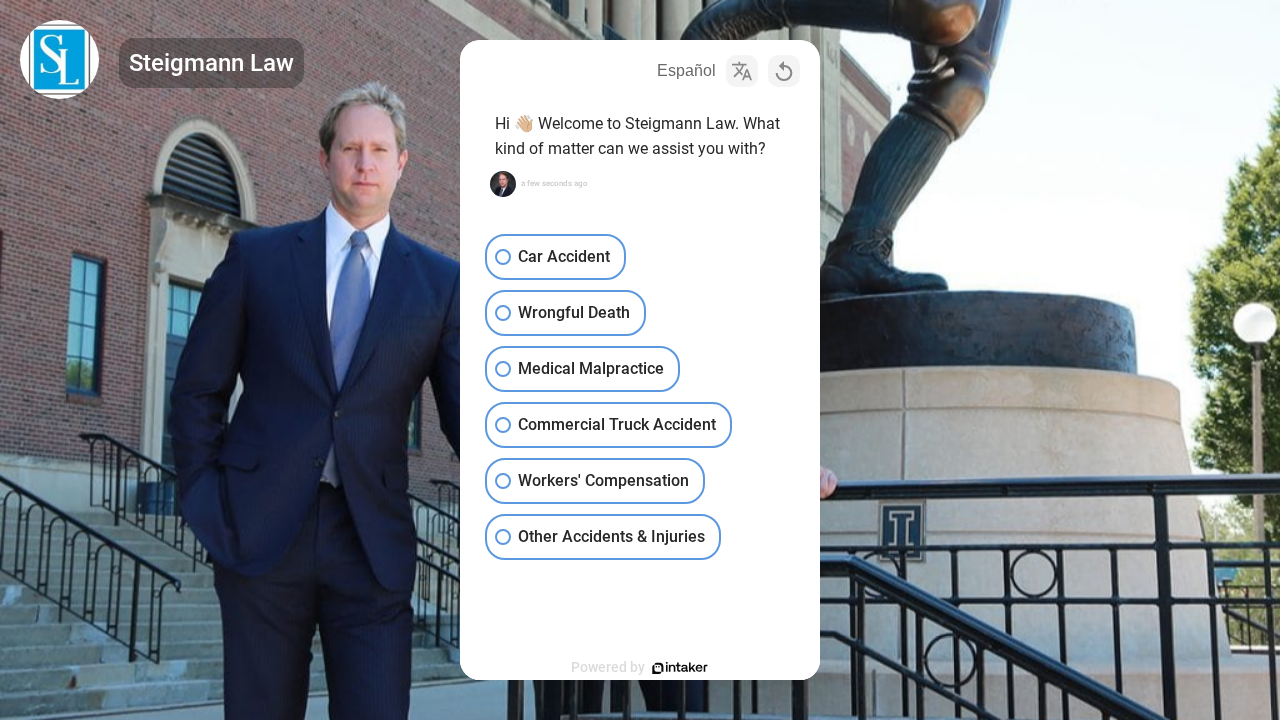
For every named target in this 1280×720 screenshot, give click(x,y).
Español (686, 70)
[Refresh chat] (784, 71)
